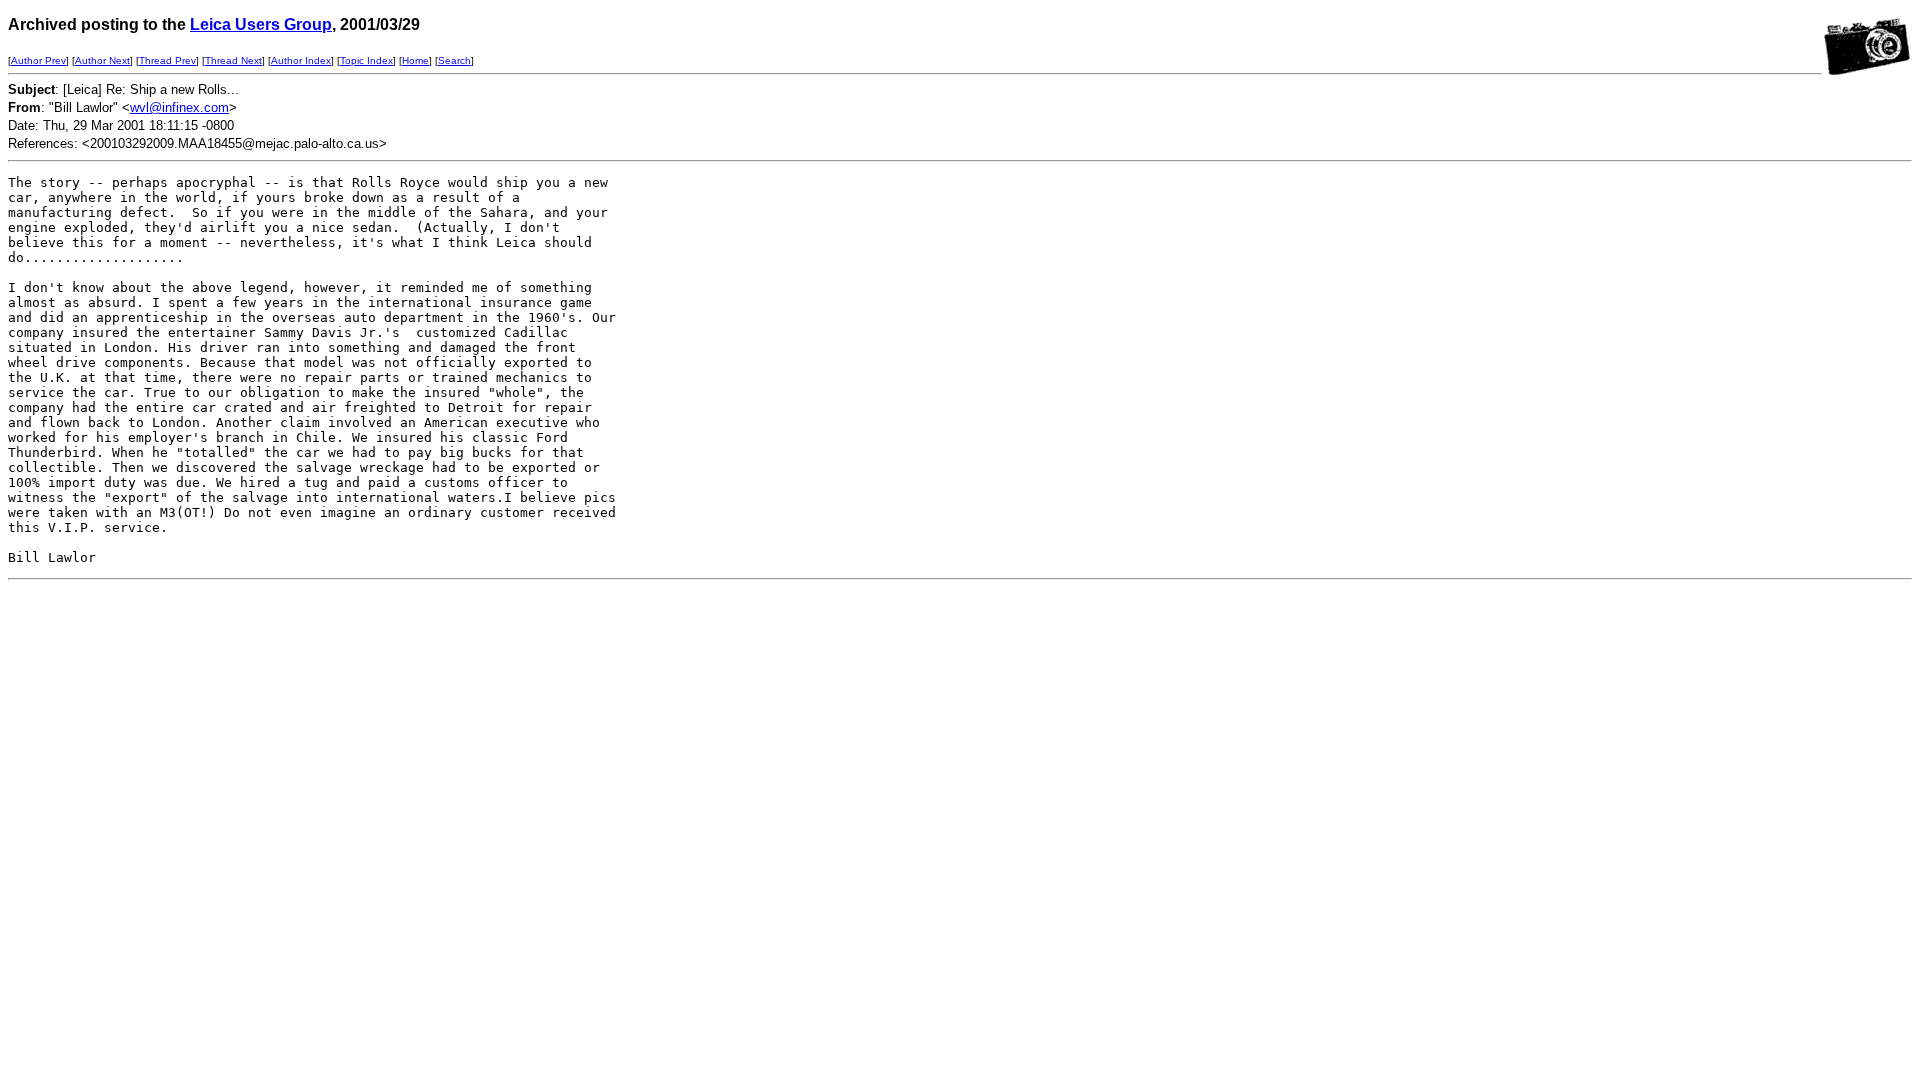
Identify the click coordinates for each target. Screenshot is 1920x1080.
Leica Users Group (261, 24)
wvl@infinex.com (179, 107)
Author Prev (38, 60)
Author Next (102, 60)
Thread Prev (167, 60)
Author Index (301, 60)
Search (454, 60)
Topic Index (366, 60)
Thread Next (233, 60)
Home (415, 60)
